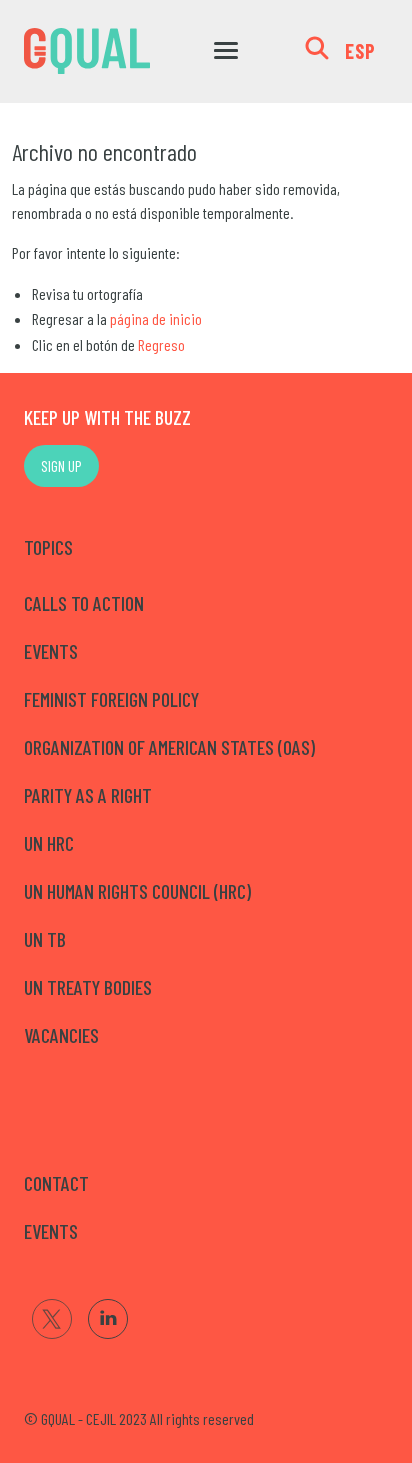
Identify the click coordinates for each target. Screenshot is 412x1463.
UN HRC (49, 843)
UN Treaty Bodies (88, 987)
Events (51, 651)
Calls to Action (84, 603)
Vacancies (61, 1035)
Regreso (161, 344)
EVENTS (51, 1231)
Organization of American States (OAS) (169, 747)
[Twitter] (52, 1319)
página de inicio (156, 318)
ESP (360, 51)
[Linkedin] (108, 1319)
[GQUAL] (87, 51)
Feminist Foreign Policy (111, 699)
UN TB (45, 939)
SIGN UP (61, 465)
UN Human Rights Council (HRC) (137, 891)
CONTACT (56, 1183)
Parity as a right (88, 795)
